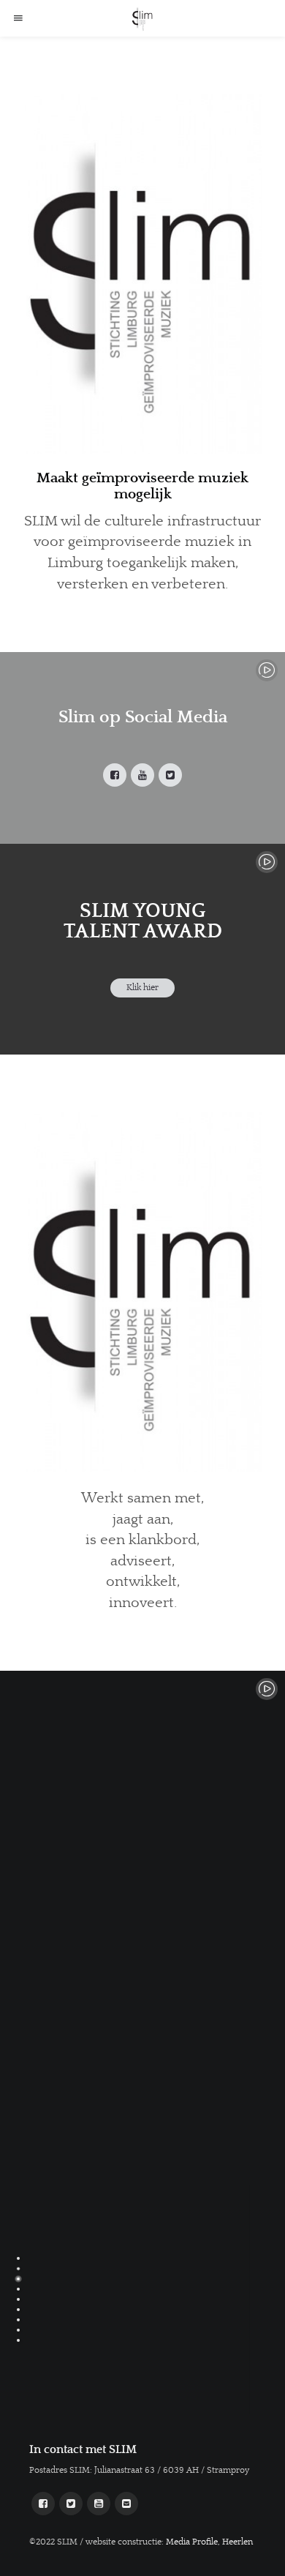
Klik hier (142, 988)
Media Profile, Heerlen (209, 2542)
